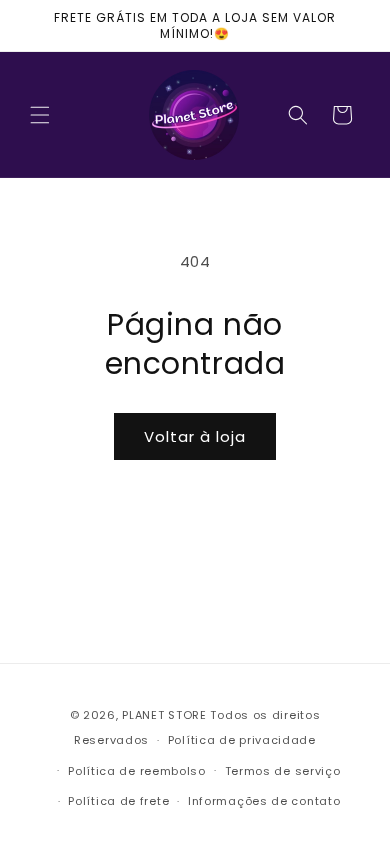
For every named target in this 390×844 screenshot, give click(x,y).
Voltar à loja (195, 436)
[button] (40, 115)
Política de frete (118, 801)
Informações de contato (264, 801)
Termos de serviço (283, 771)
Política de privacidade (242, 740)
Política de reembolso (137, 771)
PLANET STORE (166, 715)
